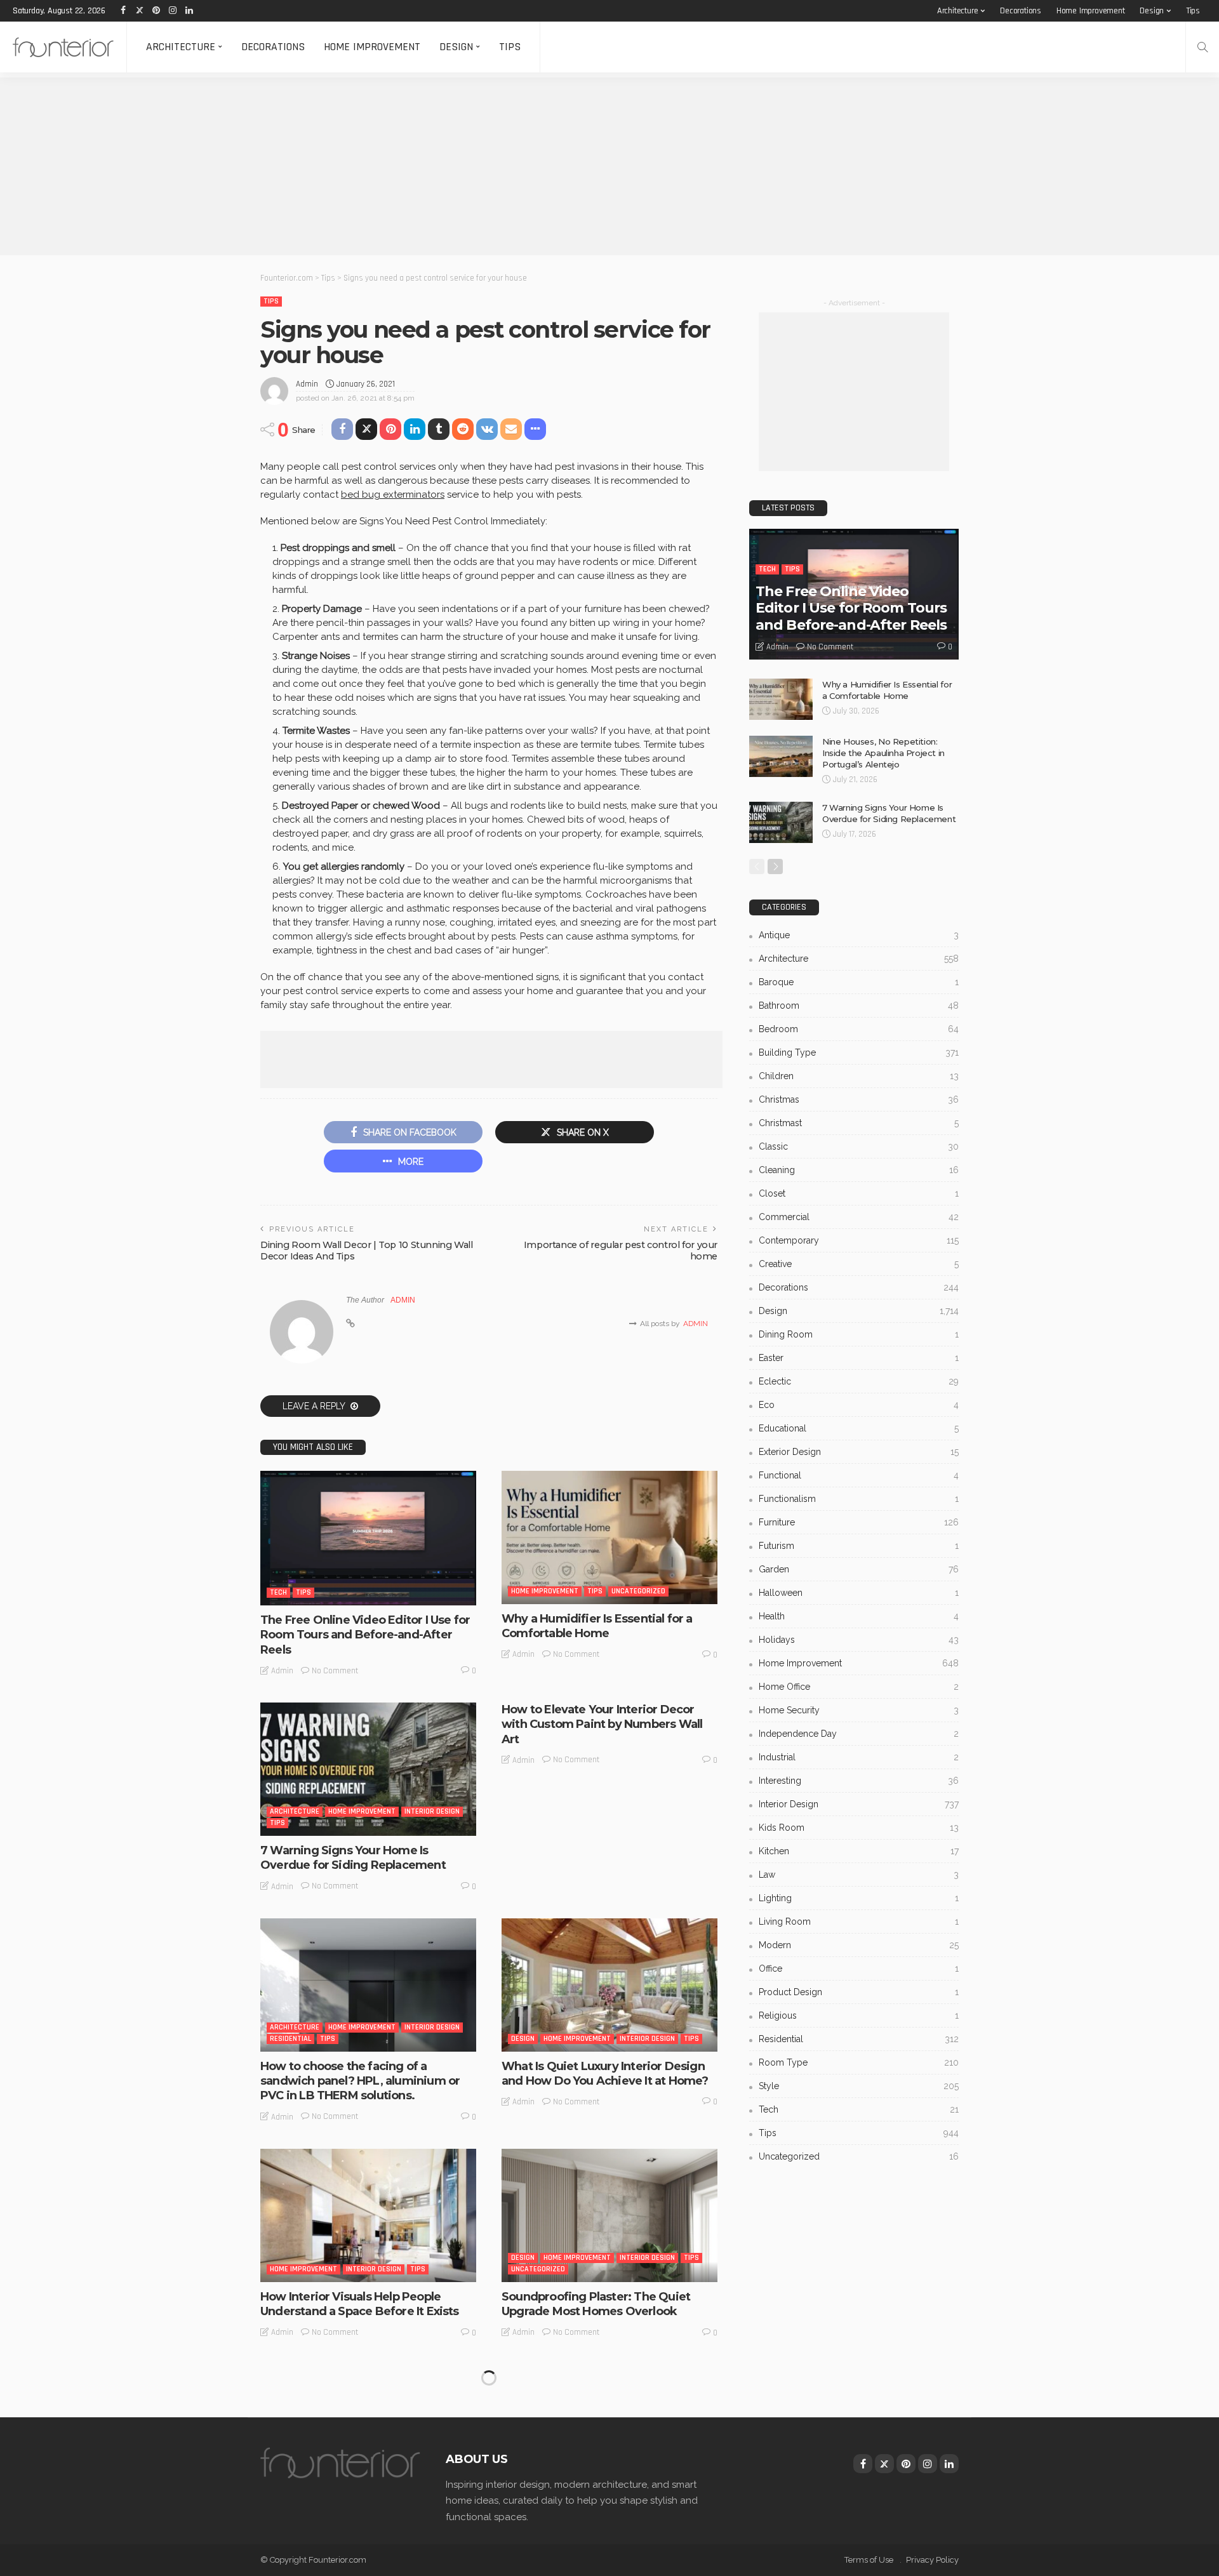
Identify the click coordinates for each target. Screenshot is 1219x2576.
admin (307, 384)
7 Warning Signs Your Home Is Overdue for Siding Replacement (353, 1858)
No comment (335, 1671)
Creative (859, 1264)
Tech (278, 1592)
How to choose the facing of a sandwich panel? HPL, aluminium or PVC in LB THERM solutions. (360, 2081)
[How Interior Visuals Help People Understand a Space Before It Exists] (368, 2215)
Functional (859, 1475)
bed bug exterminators (393, 495)
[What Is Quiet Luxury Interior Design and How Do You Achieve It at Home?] (609, 1985)
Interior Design (432, 1811)
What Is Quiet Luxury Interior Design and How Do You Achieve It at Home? (605, 2074)
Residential (290, 2039)
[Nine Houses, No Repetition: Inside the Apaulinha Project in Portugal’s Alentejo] (781, 756)
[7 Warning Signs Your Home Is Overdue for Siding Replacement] (368, 1769)
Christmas (859, 1099)
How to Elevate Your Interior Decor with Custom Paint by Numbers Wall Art (602, 1724)
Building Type (859, 1052)
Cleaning (859, 1170)
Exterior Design (859, 1452)
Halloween (859, 1593)
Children (859, 1076)
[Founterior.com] (63, 47)
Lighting (859, 1898)
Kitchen (859, 1851)
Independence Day (859, 1734)
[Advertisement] (381, 166)
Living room (859, 1922)
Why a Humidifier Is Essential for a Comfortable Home (597, 1626)
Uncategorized (638, 1591)
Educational (859, 1428)
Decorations (1021, 11)
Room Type (859, 2062)
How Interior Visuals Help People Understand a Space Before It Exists (360, 2304)
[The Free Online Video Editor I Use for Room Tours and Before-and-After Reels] (368, 1538)
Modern (859, 1945)
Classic (859, 1146)
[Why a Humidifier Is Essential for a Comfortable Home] (609, 1537)
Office (859, 1969)
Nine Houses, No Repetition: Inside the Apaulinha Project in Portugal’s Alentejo (883, 753)
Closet (859, 1193)
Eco (859, 1405)
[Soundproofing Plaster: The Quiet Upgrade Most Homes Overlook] (609, 2215)
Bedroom (859, 1029)
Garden (859, 1569)
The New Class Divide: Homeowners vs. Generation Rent (603, 2519)
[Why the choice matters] (368, 2431)
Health (859, 1616)
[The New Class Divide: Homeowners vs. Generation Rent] (609, 2431)
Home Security (859, 1710)
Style (859, 2086)
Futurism (859, 1546)
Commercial (859, 1217)
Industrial (859, 1757)
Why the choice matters (328, 2512)
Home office (859, 1687)
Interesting (532, 2484)
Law (859, 1875)
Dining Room (859, 1334)
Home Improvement (1091, 11)
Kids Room (859, 1828)
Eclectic (859, 1381)
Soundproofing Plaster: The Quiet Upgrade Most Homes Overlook (596, 2304)
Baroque (859, 982)
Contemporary (859, 1240)
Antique (859, 935)
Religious (859, 2015)
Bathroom (859, 1006)
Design (1152, 11)
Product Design (859, 1992)
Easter (859, 1358)
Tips (1193, 11)
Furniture (859, 1522)
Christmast (859, 1123)
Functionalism (859, 1499)
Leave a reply (315, 1406)
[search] (1202, 47)
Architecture (958, 11)
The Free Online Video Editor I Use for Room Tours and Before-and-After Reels (365, 1635)
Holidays (859, 1640)
